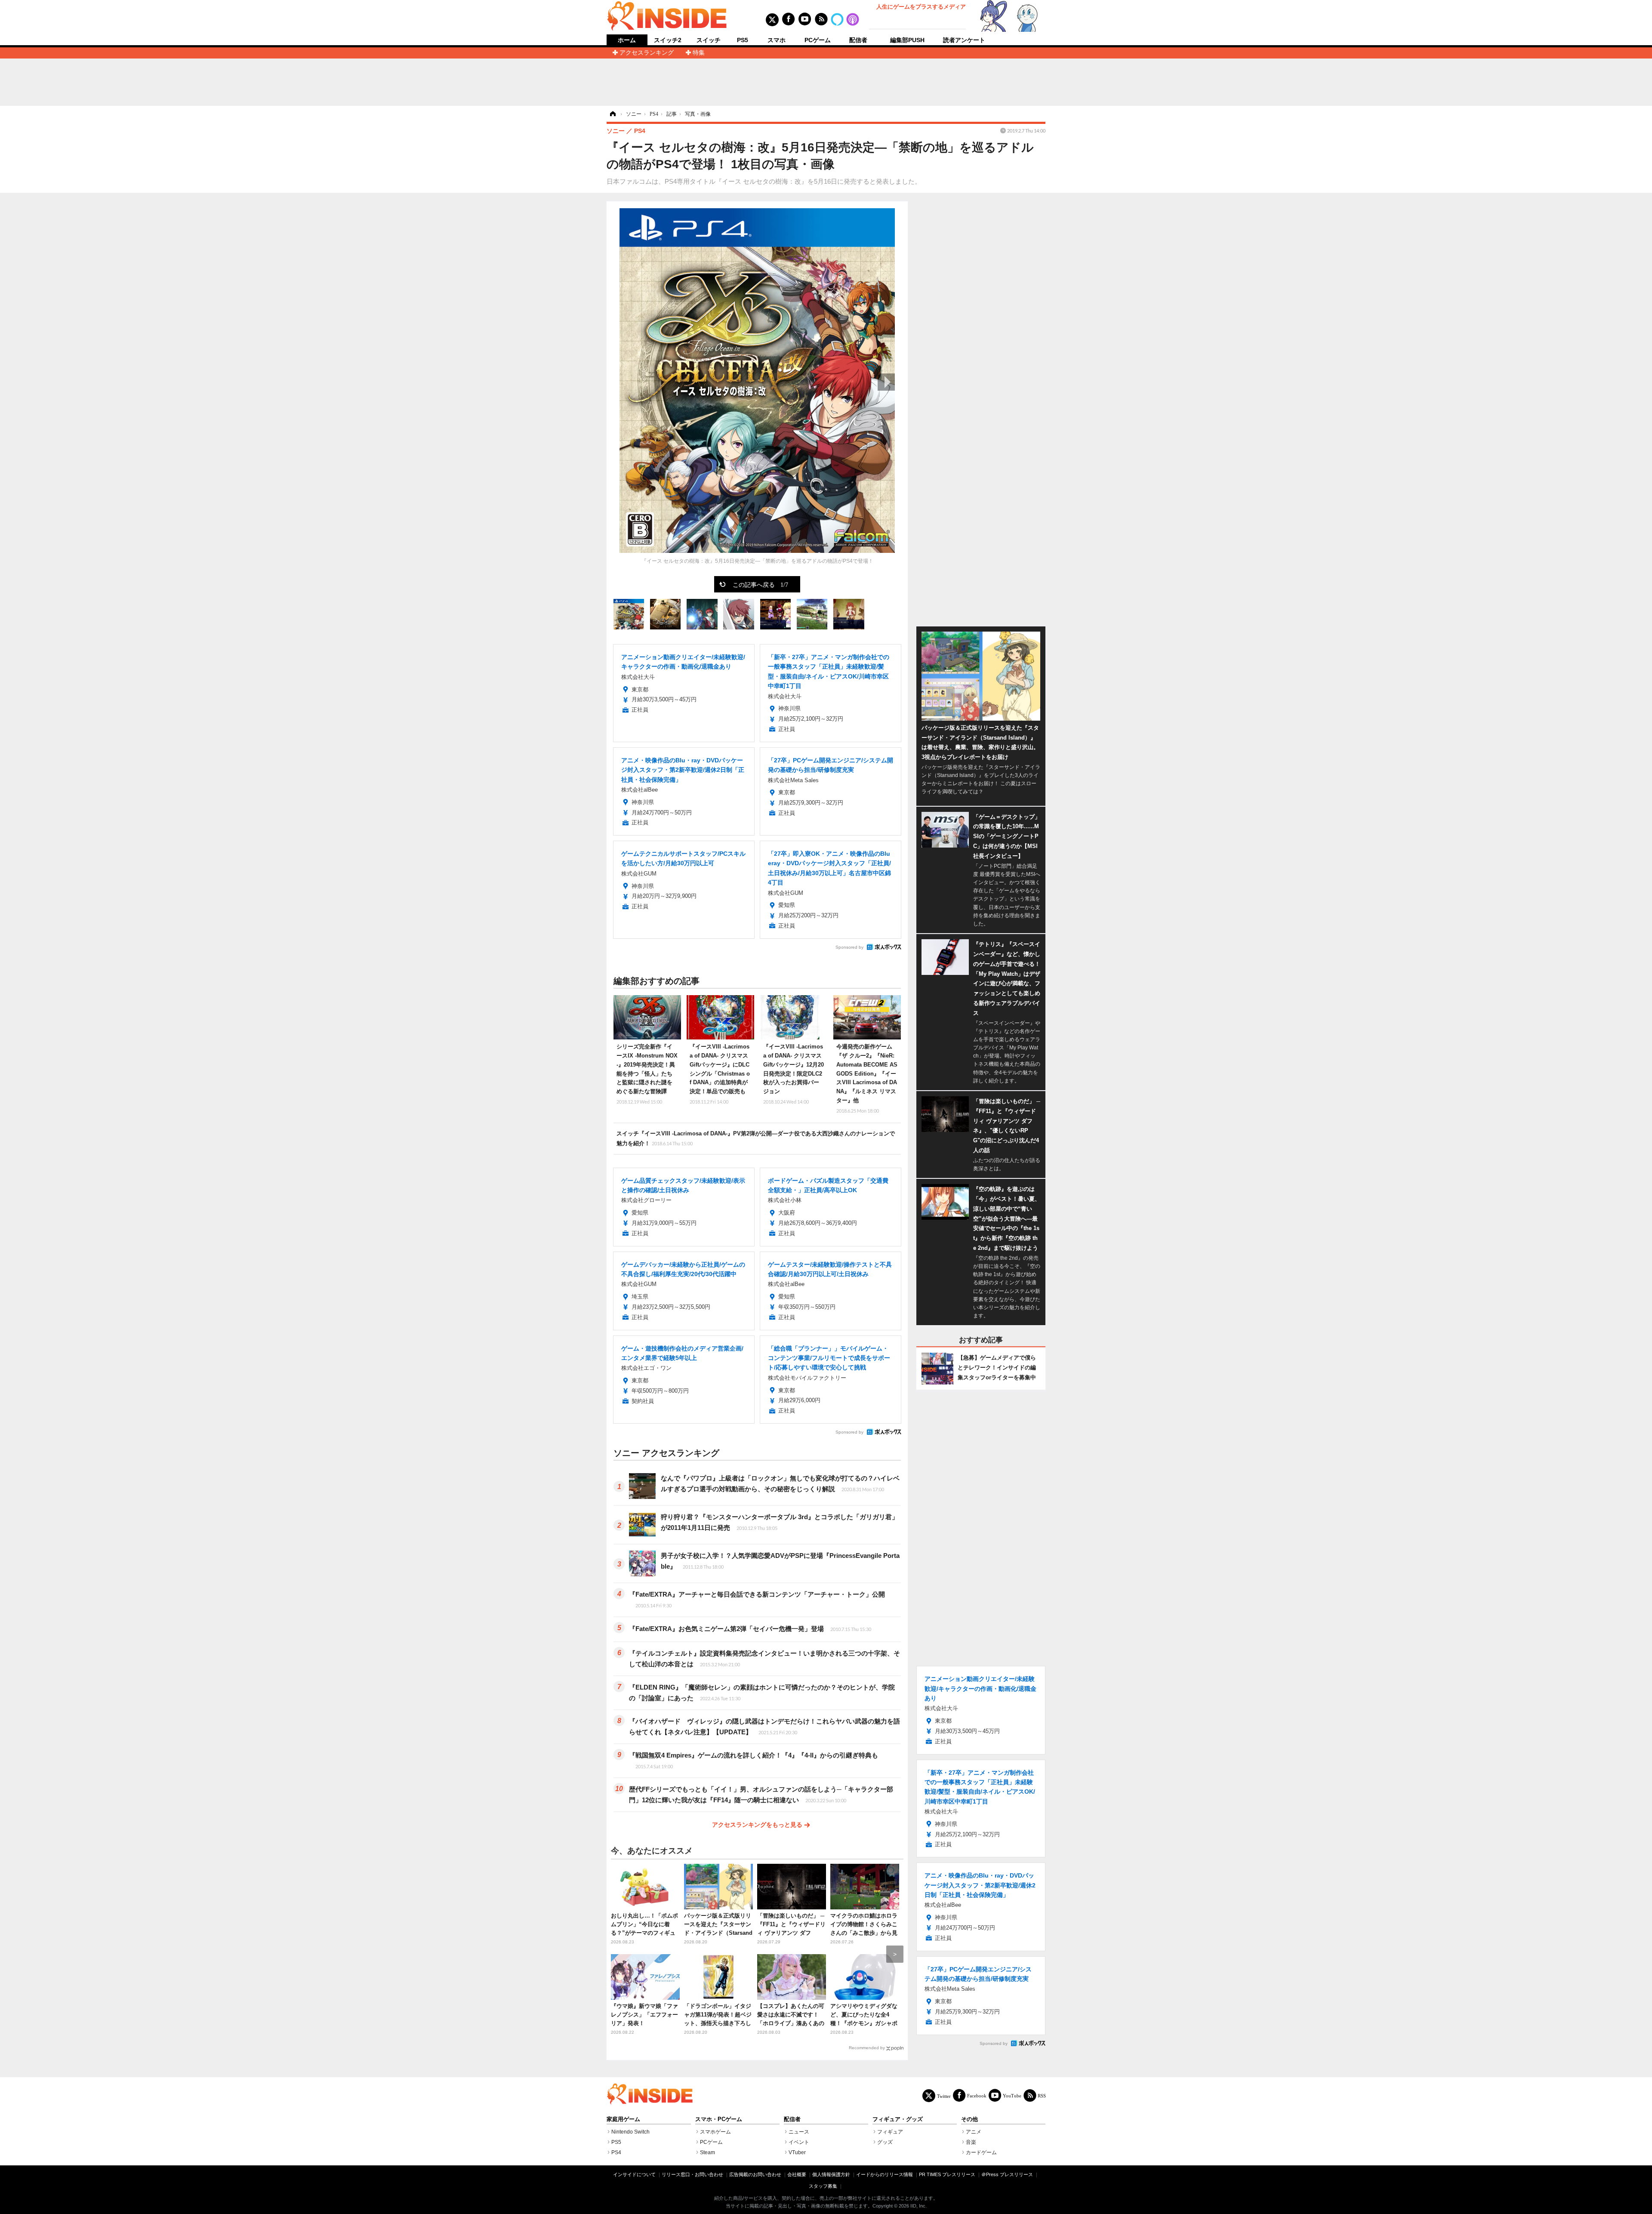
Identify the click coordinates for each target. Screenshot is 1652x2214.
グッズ (885, 2142)
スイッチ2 (668, 40)
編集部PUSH (907, 40)
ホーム (627, 40)
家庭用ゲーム (623, 2119)
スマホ (777, 40)
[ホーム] (612, 114)
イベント (799, 2142)
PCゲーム (818, 40)
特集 (699, 52)
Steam (707, 2152)
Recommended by (867, 2048)
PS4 (616, 2152)
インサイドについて (634, 2174)
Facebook (977, 2095)
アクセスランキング (647, 52)
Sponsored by (849, 947)
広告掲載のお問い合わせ (755, 2174)
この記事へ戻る (760, 584)
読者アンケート (964, 40)
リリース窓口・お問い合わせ (692, 2174)
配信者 (858, 40)
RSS (1042, 2095)
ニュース (799, 2132)
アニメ (974, 2132)
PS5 (743, 40)
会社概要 (797, 2174)
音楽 (971, 2142)
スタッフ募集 (823, 2186)
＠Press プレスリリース (1007, 2174)
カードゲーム (981, 2152)
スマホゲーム (715, 2132)
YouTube (1012, 2095)
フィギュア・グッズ (898, 2119)
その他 (969, 2119)
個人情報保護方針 (831, 2174)
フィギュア (890, 2132)
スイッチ (709, 40)
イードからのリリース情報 (885, 2174)
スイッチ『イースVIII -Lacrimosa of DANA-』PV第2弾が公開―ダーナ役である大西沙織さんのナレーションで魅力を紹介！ (756, 1138)
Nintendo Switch (630, 2132)
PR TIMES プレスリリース (947, 2174)
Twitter (944, 2096)
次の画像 (886, 382)
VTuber (797, 2152)
